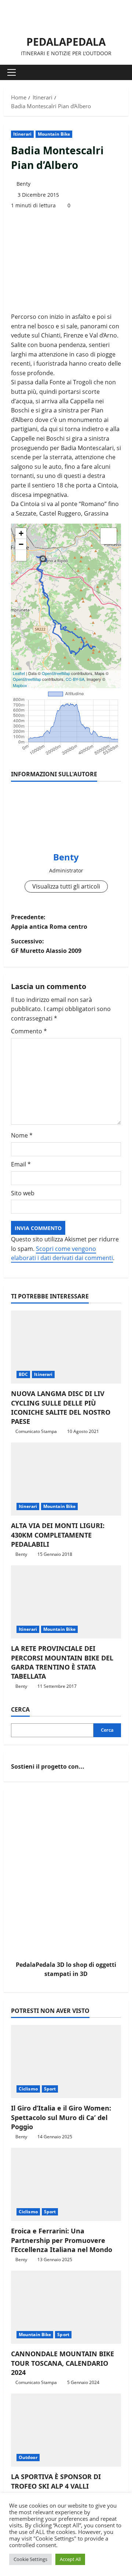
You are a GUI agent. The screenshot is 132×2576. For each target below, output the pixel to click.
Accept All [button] (70, 2559)
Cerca (20, 1709)
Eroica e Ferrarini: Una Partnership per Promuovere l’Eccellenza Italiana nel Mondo (62, 2240)
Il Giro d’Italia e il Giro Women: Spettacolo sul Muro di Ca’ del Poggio (61, 2117)
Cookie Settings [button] (30, 2559)
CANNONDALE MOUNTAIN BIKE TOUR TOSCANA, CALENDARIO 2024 (63, 2363)
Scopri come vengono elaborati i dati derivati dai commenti (62, 1253)
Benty (23, 184)
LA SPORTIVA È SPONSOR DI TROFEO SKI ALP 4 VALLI (56, 2481)
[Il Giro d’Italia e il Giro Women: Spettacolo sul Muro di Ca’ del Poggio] (66, 2062)
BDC (23, 1374)
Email (21, 1164)
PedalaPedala (66, 42)
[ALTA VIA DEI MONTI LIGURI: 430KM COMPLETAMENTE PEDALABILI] (66, 1479)
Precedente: (49, 922)
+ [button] (21, 533)
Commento (29, 1031)
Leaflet (19, 673)
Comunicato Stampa (36, 1431)
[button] (12, 72)
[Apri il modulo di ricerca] (119, 73)
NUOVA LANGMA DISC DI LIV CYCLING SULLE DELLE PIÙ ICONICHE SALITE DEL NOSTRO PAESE (61, 1407)
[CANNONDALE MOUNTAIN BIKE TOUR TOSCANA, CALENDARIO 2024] (66, 2307)
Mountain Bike (54, 134)
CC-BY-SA (75, 679)
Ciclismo (28, 2089)
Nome (22, 1135)
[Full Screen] (21, 555)
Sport (50, 2089)
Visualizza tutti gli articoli (66, 886)
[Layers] (109, 536)
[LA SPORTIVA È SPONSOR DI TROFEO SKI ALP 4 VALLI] (66, 2430)
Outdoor (28, 2457)
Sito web (23, 1193)
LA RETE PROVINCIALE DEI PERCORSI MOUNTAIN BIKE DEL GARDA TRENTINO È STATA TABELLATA (62, 1662)
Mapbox (20, 685)
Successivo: (46, 946)
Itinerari (22, 134)
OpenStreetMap (56, 673)
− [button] (21, 544)
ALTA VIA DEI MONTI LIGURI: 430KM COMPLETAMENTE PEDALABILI (58, 1535)
